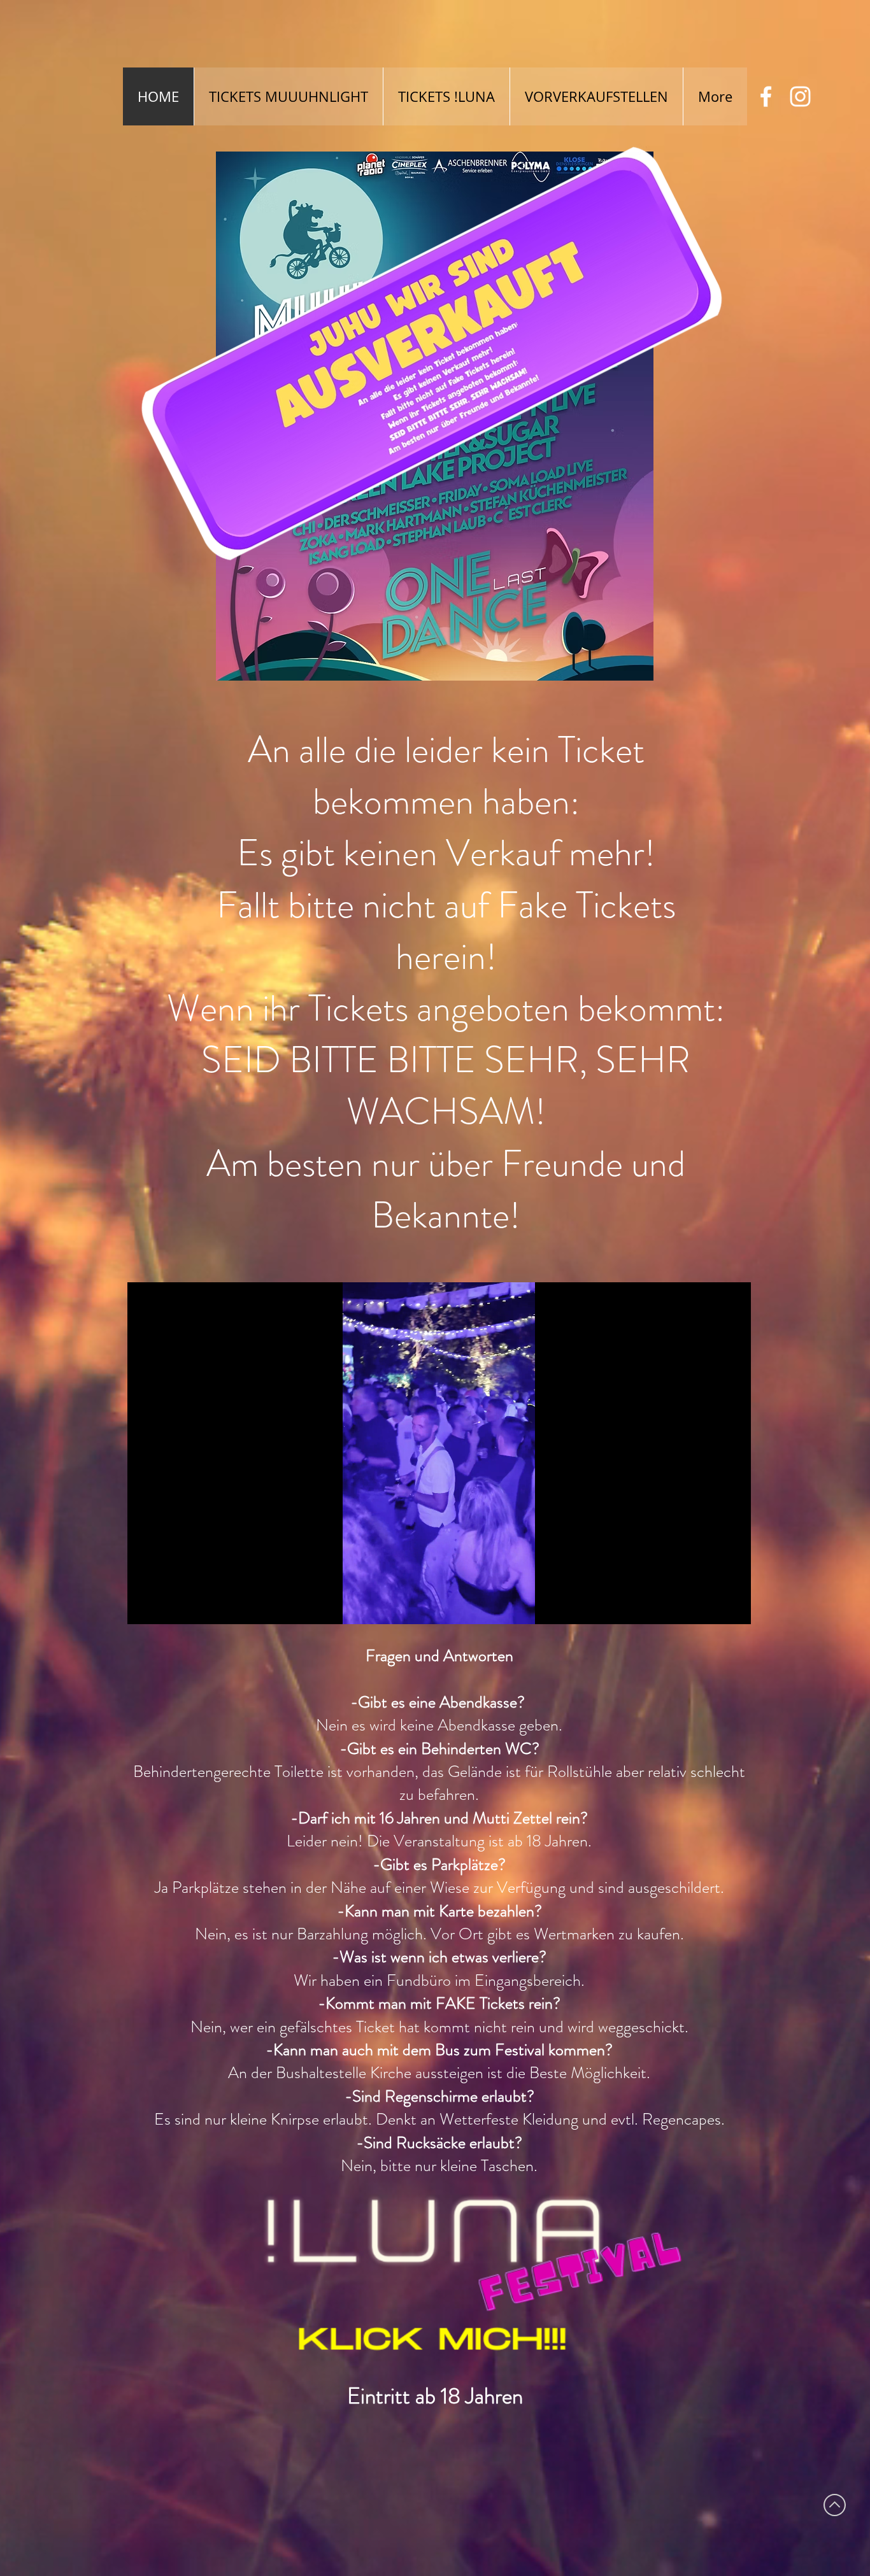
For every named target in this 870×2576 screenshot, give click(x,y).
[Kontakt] (414, 2278)
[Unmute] (166, 1607)
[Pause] (144, 1607)
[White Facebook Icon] (766, 96)
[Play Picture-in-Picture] (712, 1607)
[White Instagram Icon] (800, 96)
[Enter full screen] (734, 1607)
